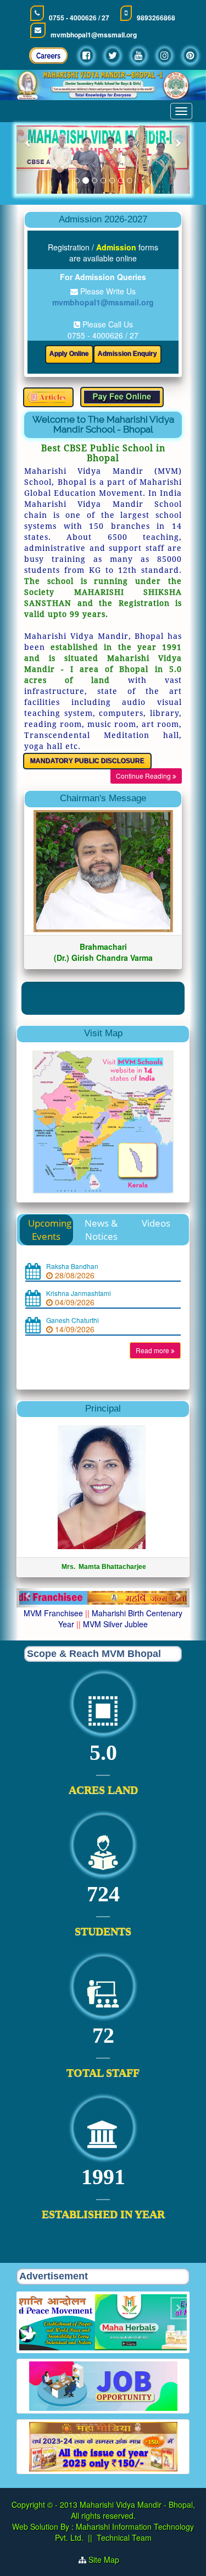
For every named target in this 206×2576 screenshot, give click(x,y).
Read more (153, 1361)
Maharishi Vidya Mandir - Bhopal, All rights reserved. (133, 2521)
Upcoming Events (50, 1241)
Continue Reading (144, 776)
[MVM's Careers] (48, 59)
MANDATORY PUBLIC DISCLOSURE (87, 761)
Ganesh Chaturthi (73, 1331)
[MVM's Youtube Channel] (139, 55)
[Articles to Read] (48, 397)
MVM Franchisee (53, 1624)
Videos (156, 1234)
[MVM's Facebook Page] (87, 55)
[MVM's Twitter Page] (113, 55)
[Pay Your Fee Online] (122, 397)
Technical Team (124, 2548)
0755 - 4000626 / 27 (79, 18)
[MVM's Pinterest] (190, 55)
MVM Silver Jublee (115, 1635)
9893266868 (156, 18)
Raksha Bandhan (72, 1277)
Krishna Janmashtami (79, 1304)
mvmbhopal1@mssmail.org (94, 35)
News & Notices (101, 1241)
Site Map (108, 2570)
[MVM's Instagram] (165, 55)
